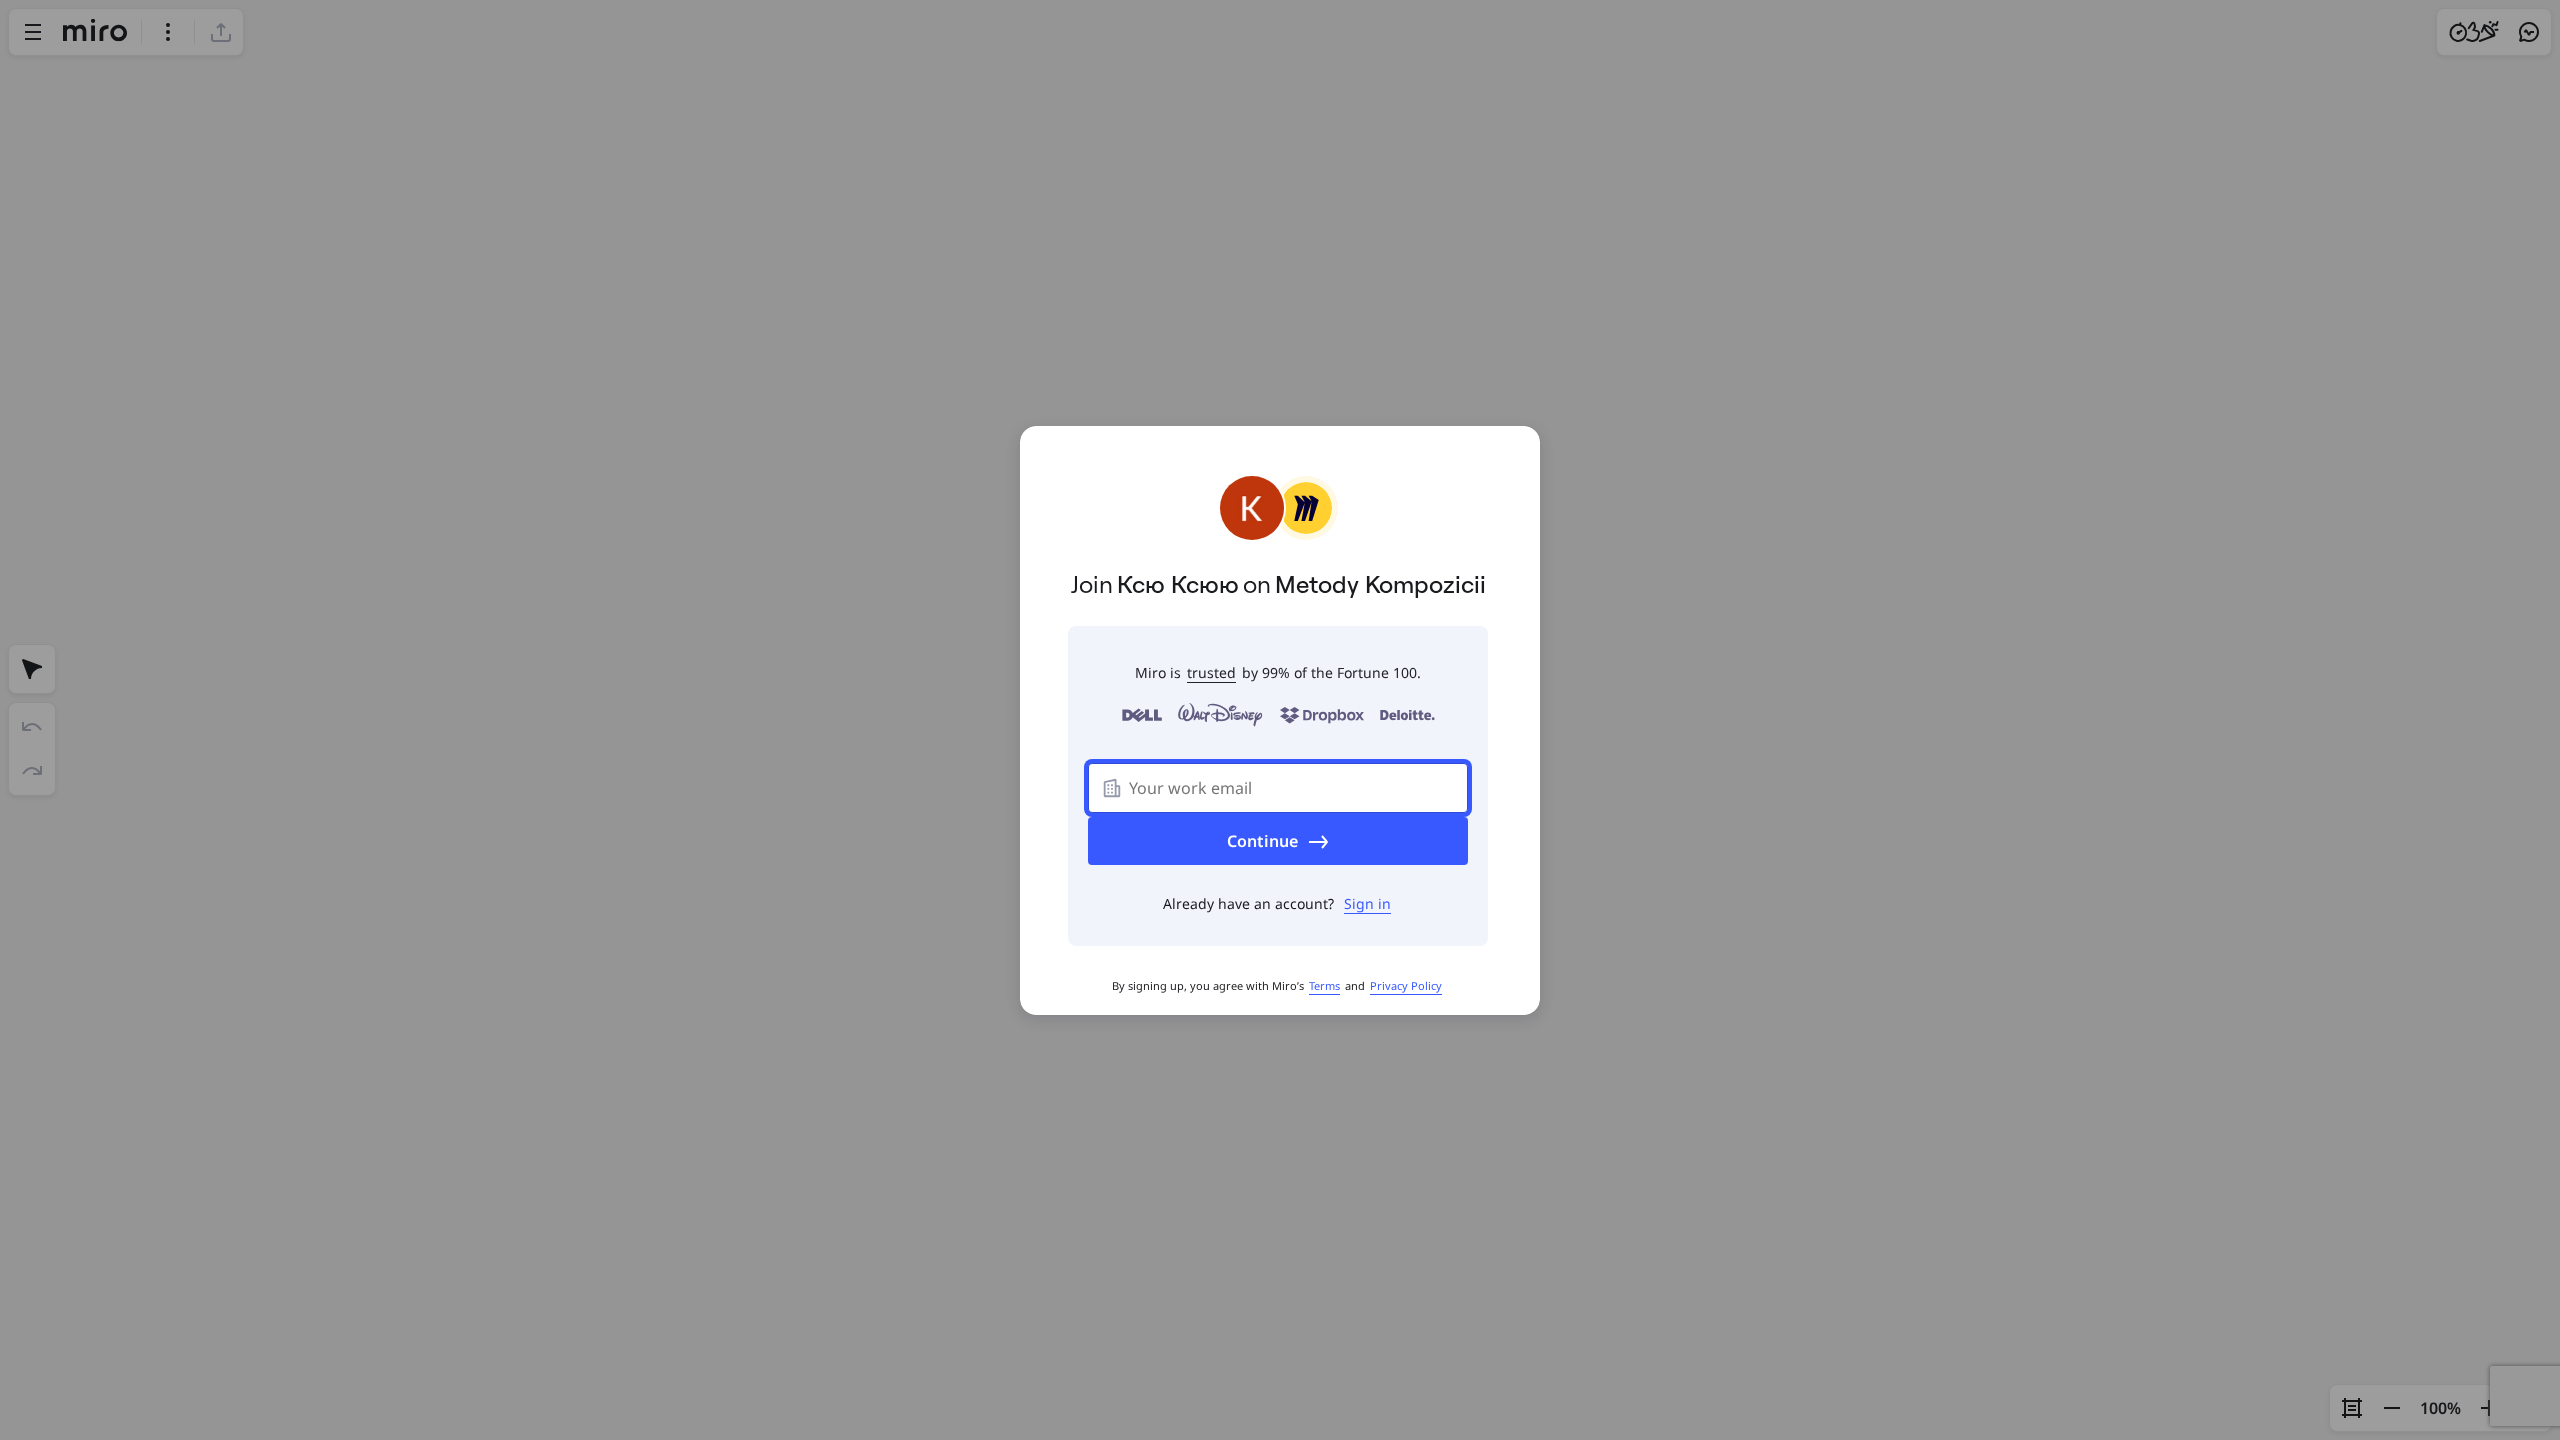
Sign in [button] (1367, 903)
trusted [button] (1211, 672)
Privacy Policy (1406, 985)
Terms (1324, 985)
